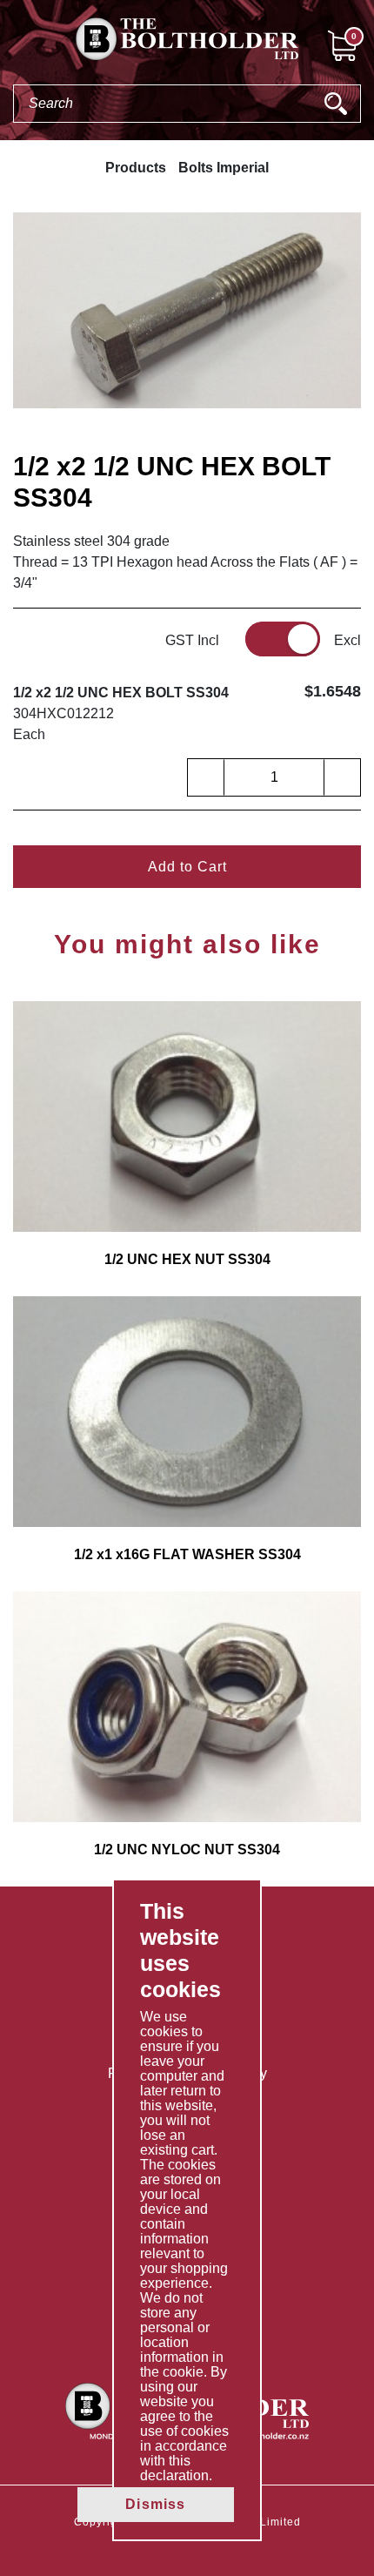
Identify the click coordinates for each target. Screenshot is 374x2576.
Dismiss (155, 2504)
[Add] (342, 777)
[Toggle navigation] (14, 44)
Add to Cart (187, 867)
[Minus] (206, 777)
